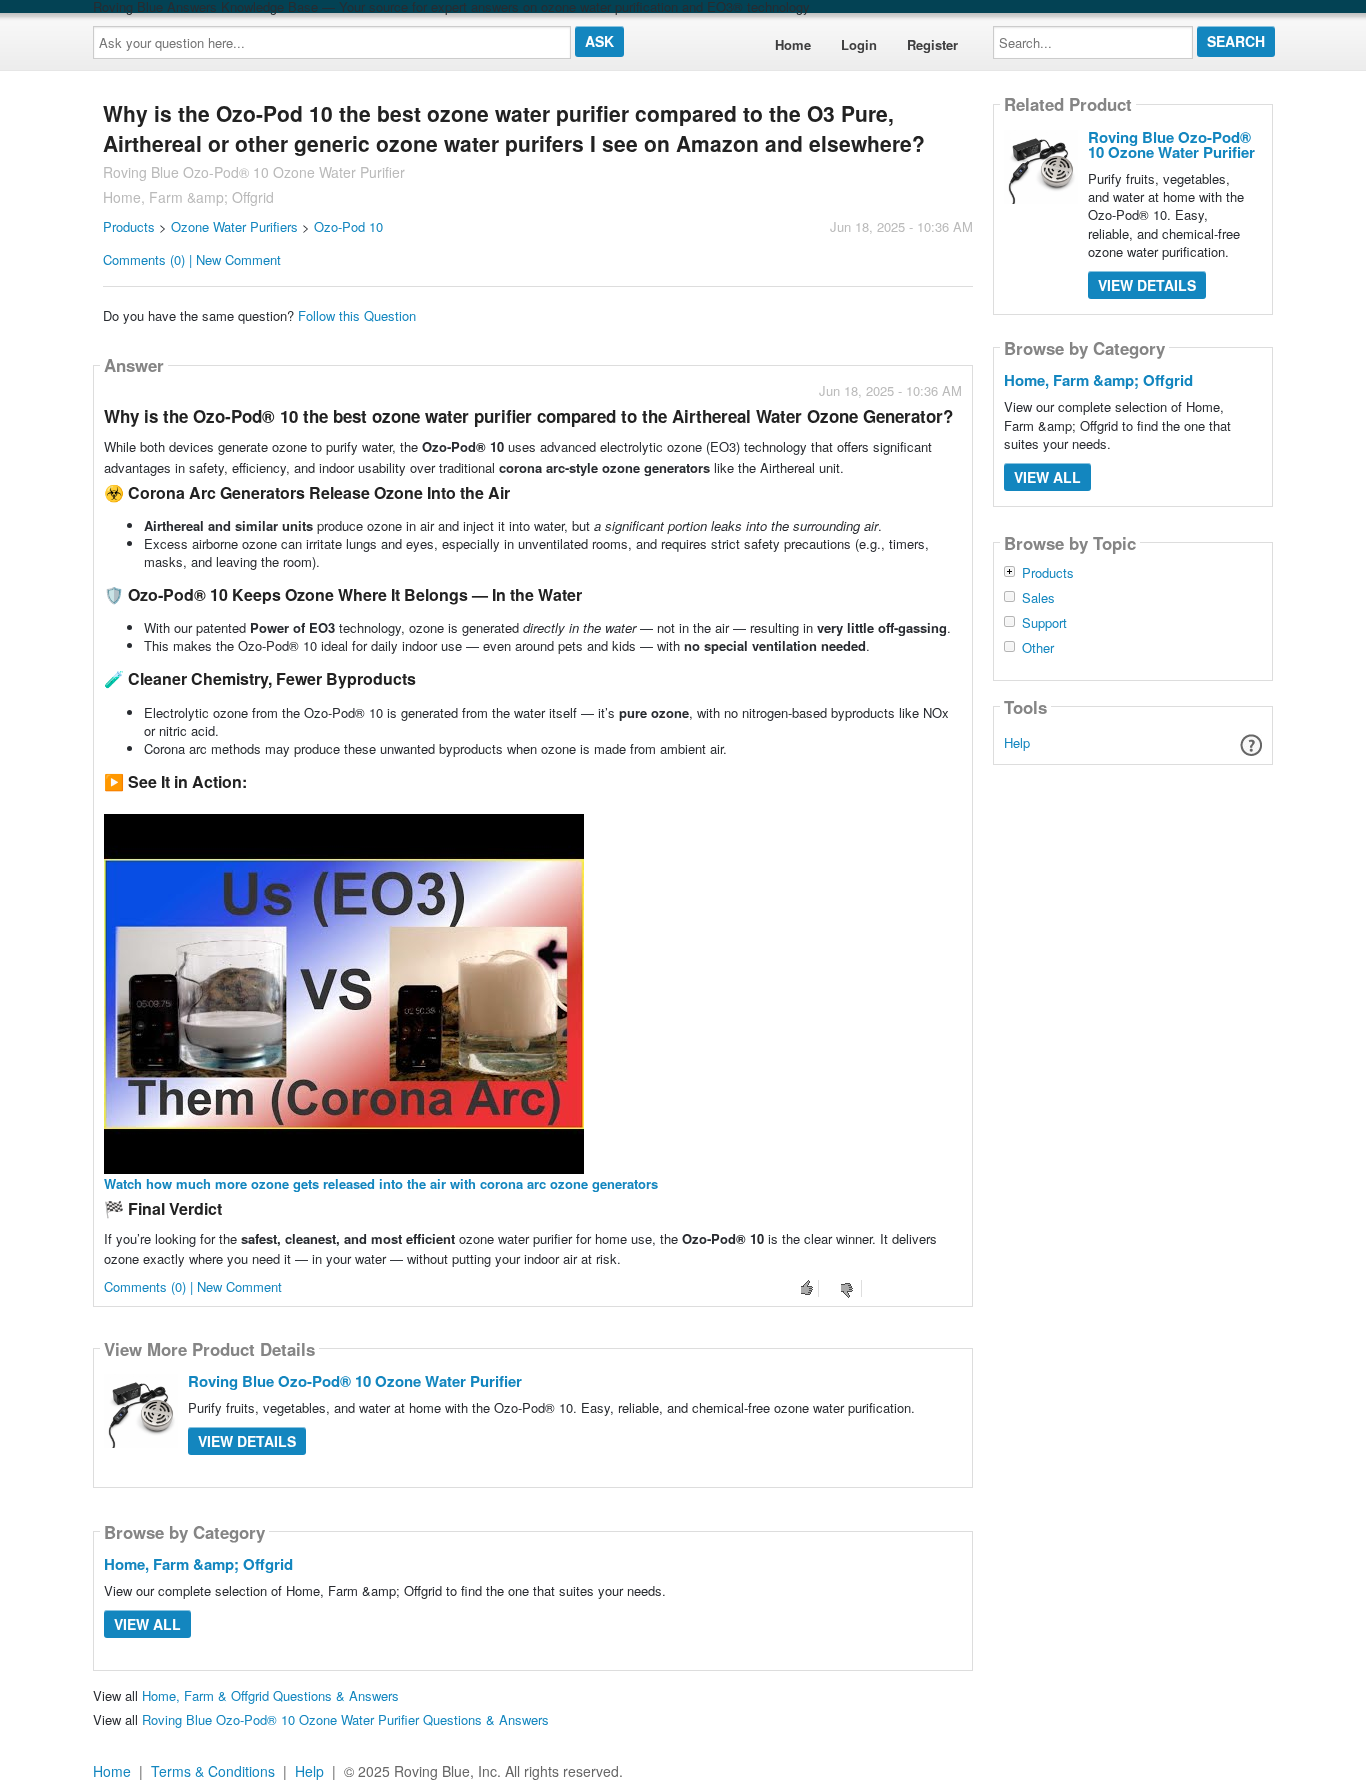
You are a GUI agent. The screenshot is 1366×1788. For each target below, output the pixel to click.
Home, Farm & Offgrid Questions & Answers (270, 1695)
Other (1038, 648)
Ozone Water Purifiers (234, 226)
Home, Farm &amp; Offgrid (198, 1564)
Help (1017, 742)
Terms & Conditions (213, 1771)
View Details (247, 1441)
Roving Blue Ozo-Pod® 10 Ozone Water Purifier (355, 1381)
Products (129, 226)
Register (932, 44)
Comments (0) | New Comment (192, 259)
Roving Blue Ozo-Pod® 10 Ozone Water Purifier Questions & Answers (345, 1719)
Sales (1038, 598)
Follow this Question (357, 315)
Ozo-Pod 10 (348, 226)
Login (859, 44)
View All (147, 1624)
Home (793, 44)
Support (1044, 623)
